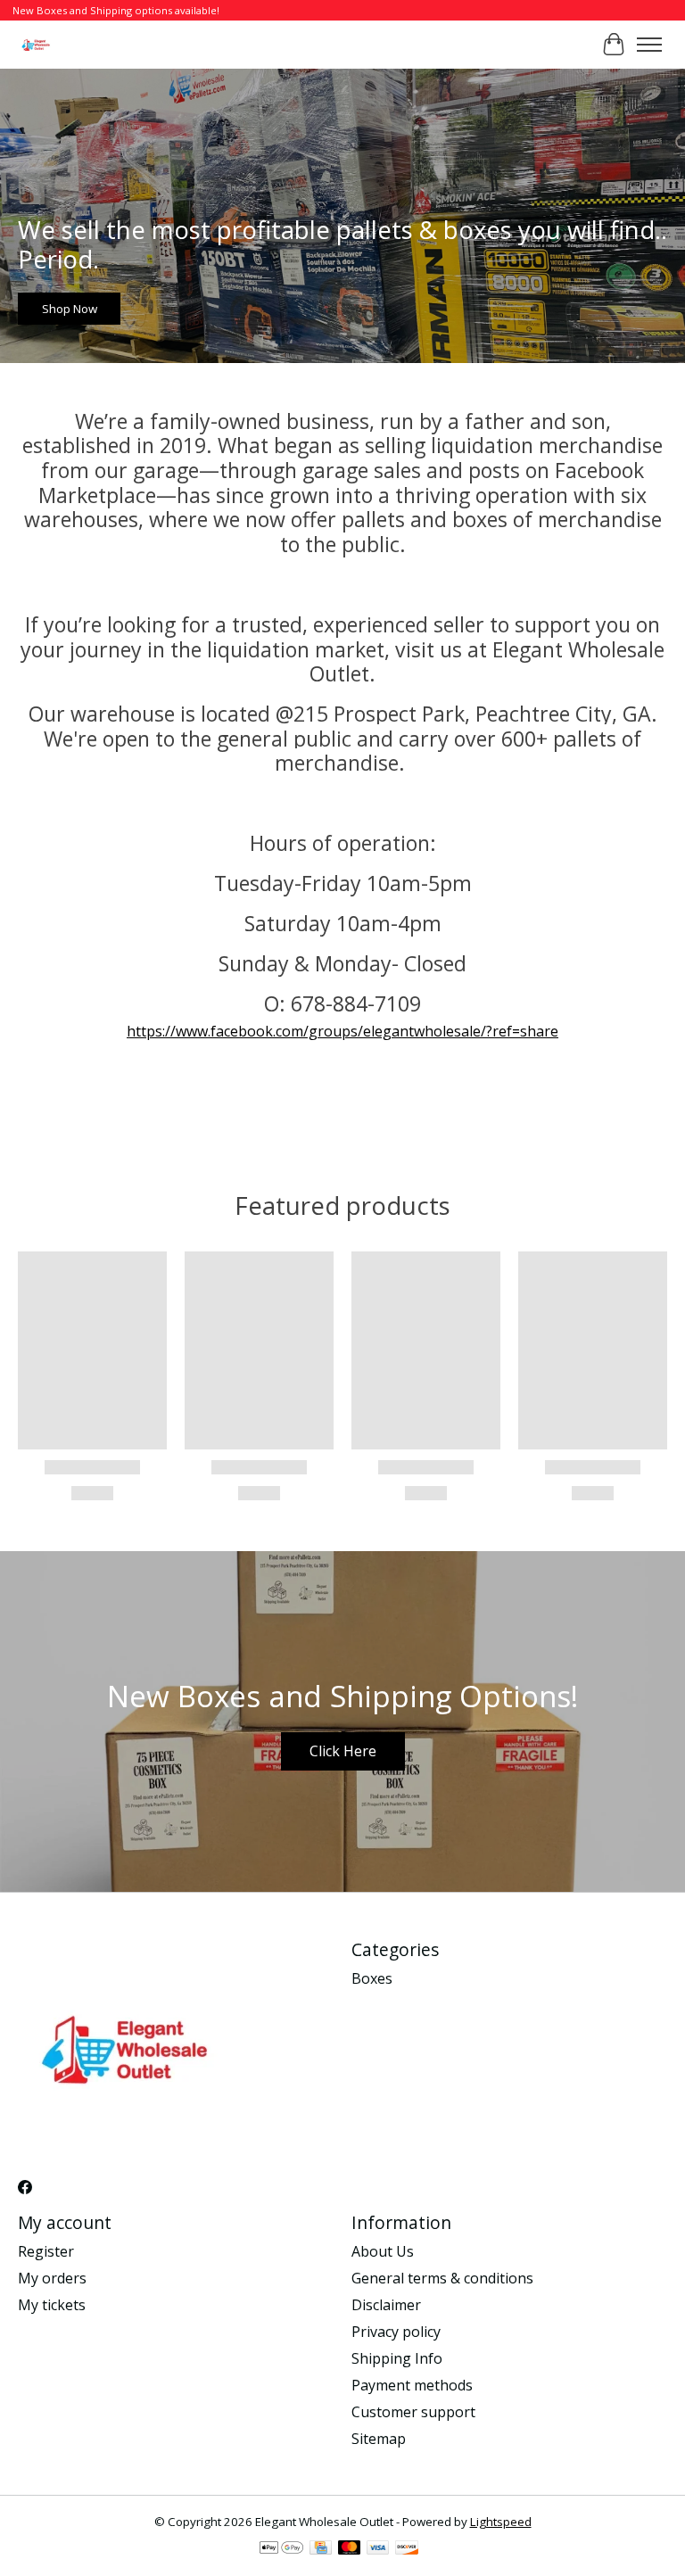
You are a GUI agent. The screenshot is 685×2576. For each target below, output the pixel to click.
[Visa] (378, 2549)
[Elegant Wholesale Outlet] (36, 44)
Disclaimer (386, 2305)
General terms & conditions (442, 2278)
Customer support (413, 2412)
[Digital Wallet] (281, 2549)
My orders (52, 2278)
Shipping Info (397, 2358)
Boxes (372, 1978)
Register (46, 2251)
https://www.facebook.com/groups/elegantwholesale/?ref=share (342, 1031)
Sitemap (379, 2439)
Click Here (343, 1751)
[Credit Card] (321, 2549)
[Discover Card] (407, 2549)
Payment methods (412, 2385)
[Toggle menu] (649, 45)
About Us (383, 2251)
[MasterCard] (350, 2549)
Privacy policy (396, 2332)
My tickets (52, 2305)
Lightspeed (501, 2522)
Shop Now (70, 308)
